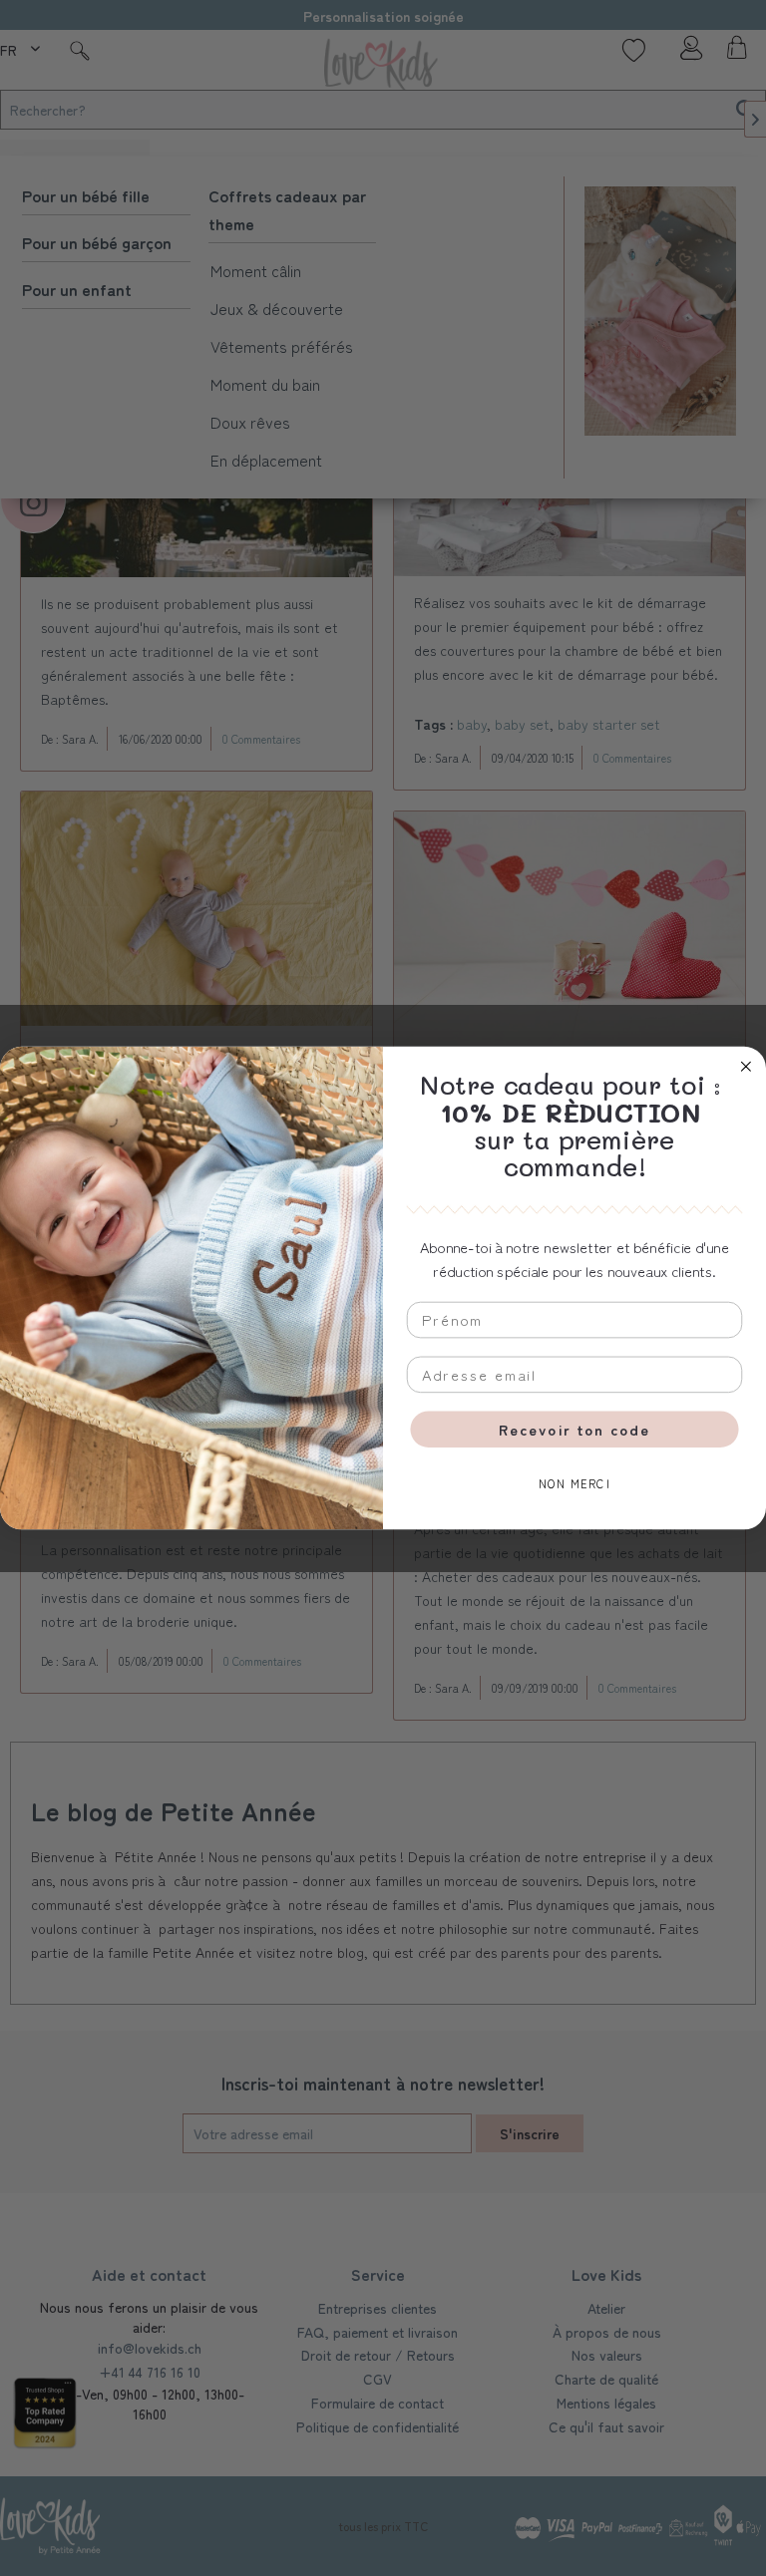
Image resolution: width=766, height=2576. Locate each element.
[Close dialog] (746, 1067)
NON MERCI (574, 1484)
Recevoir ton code (574, 1430)
